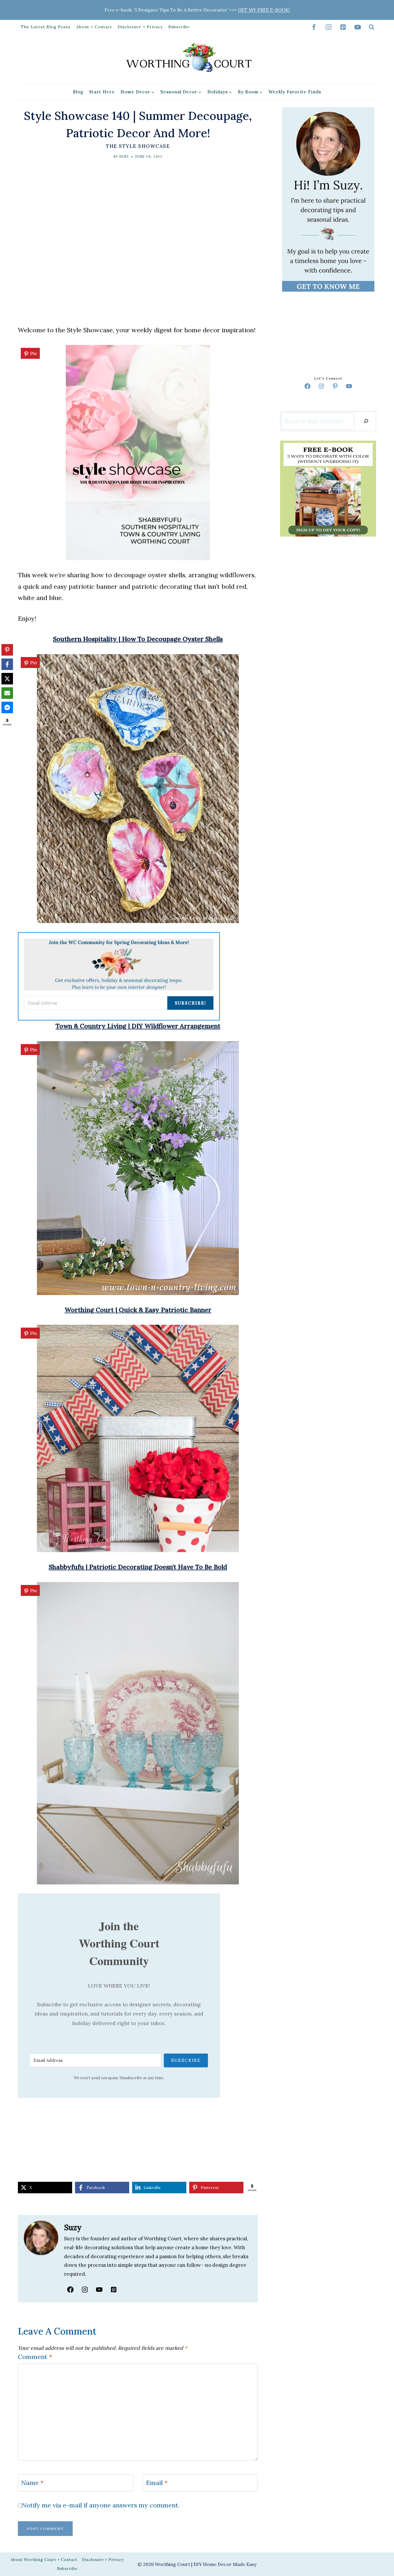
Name (32, 2483)
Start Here (102, 92)
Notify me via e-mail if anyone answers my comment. (101, 2505)
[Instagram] (329, 27)
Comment (35, 2357)
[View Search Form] (372, 27)
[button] (30, 353)
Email (157, 2483)
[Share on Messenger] (7, 707)
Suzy (124, 156)
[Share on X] (7, 679)
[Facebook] (314, 27)
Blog (78, 92)
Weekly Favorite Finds (295, 92)
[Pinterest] (343, 27)
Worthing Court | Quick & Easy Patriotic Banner (138, 1310)
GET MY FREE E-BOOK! (264, 10)
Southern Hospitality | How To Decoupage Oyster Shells (138, 639)
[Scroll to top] (379, 1293)
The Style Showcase (138, 146)
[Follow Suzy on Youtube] (99, 2290)
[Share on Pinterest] (7, 650)
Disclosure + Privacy (140, 27)
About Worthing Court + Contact (44, 2560)
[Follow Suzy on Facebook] (70, 2290)
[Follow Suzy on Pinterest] (114, 2290)
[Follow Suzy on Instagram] (85, 2290)
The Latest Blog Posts (46, 27)
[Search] (366, 421)
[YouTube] (358, 27)
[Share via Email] (7, 693)
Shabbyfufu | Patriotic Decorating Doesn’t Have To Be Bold (138, 1567)
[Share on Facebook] (7, 664)
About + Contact (94, 27)
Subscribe (179, 27)
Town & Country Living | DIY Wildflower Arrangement (138, 1026)
